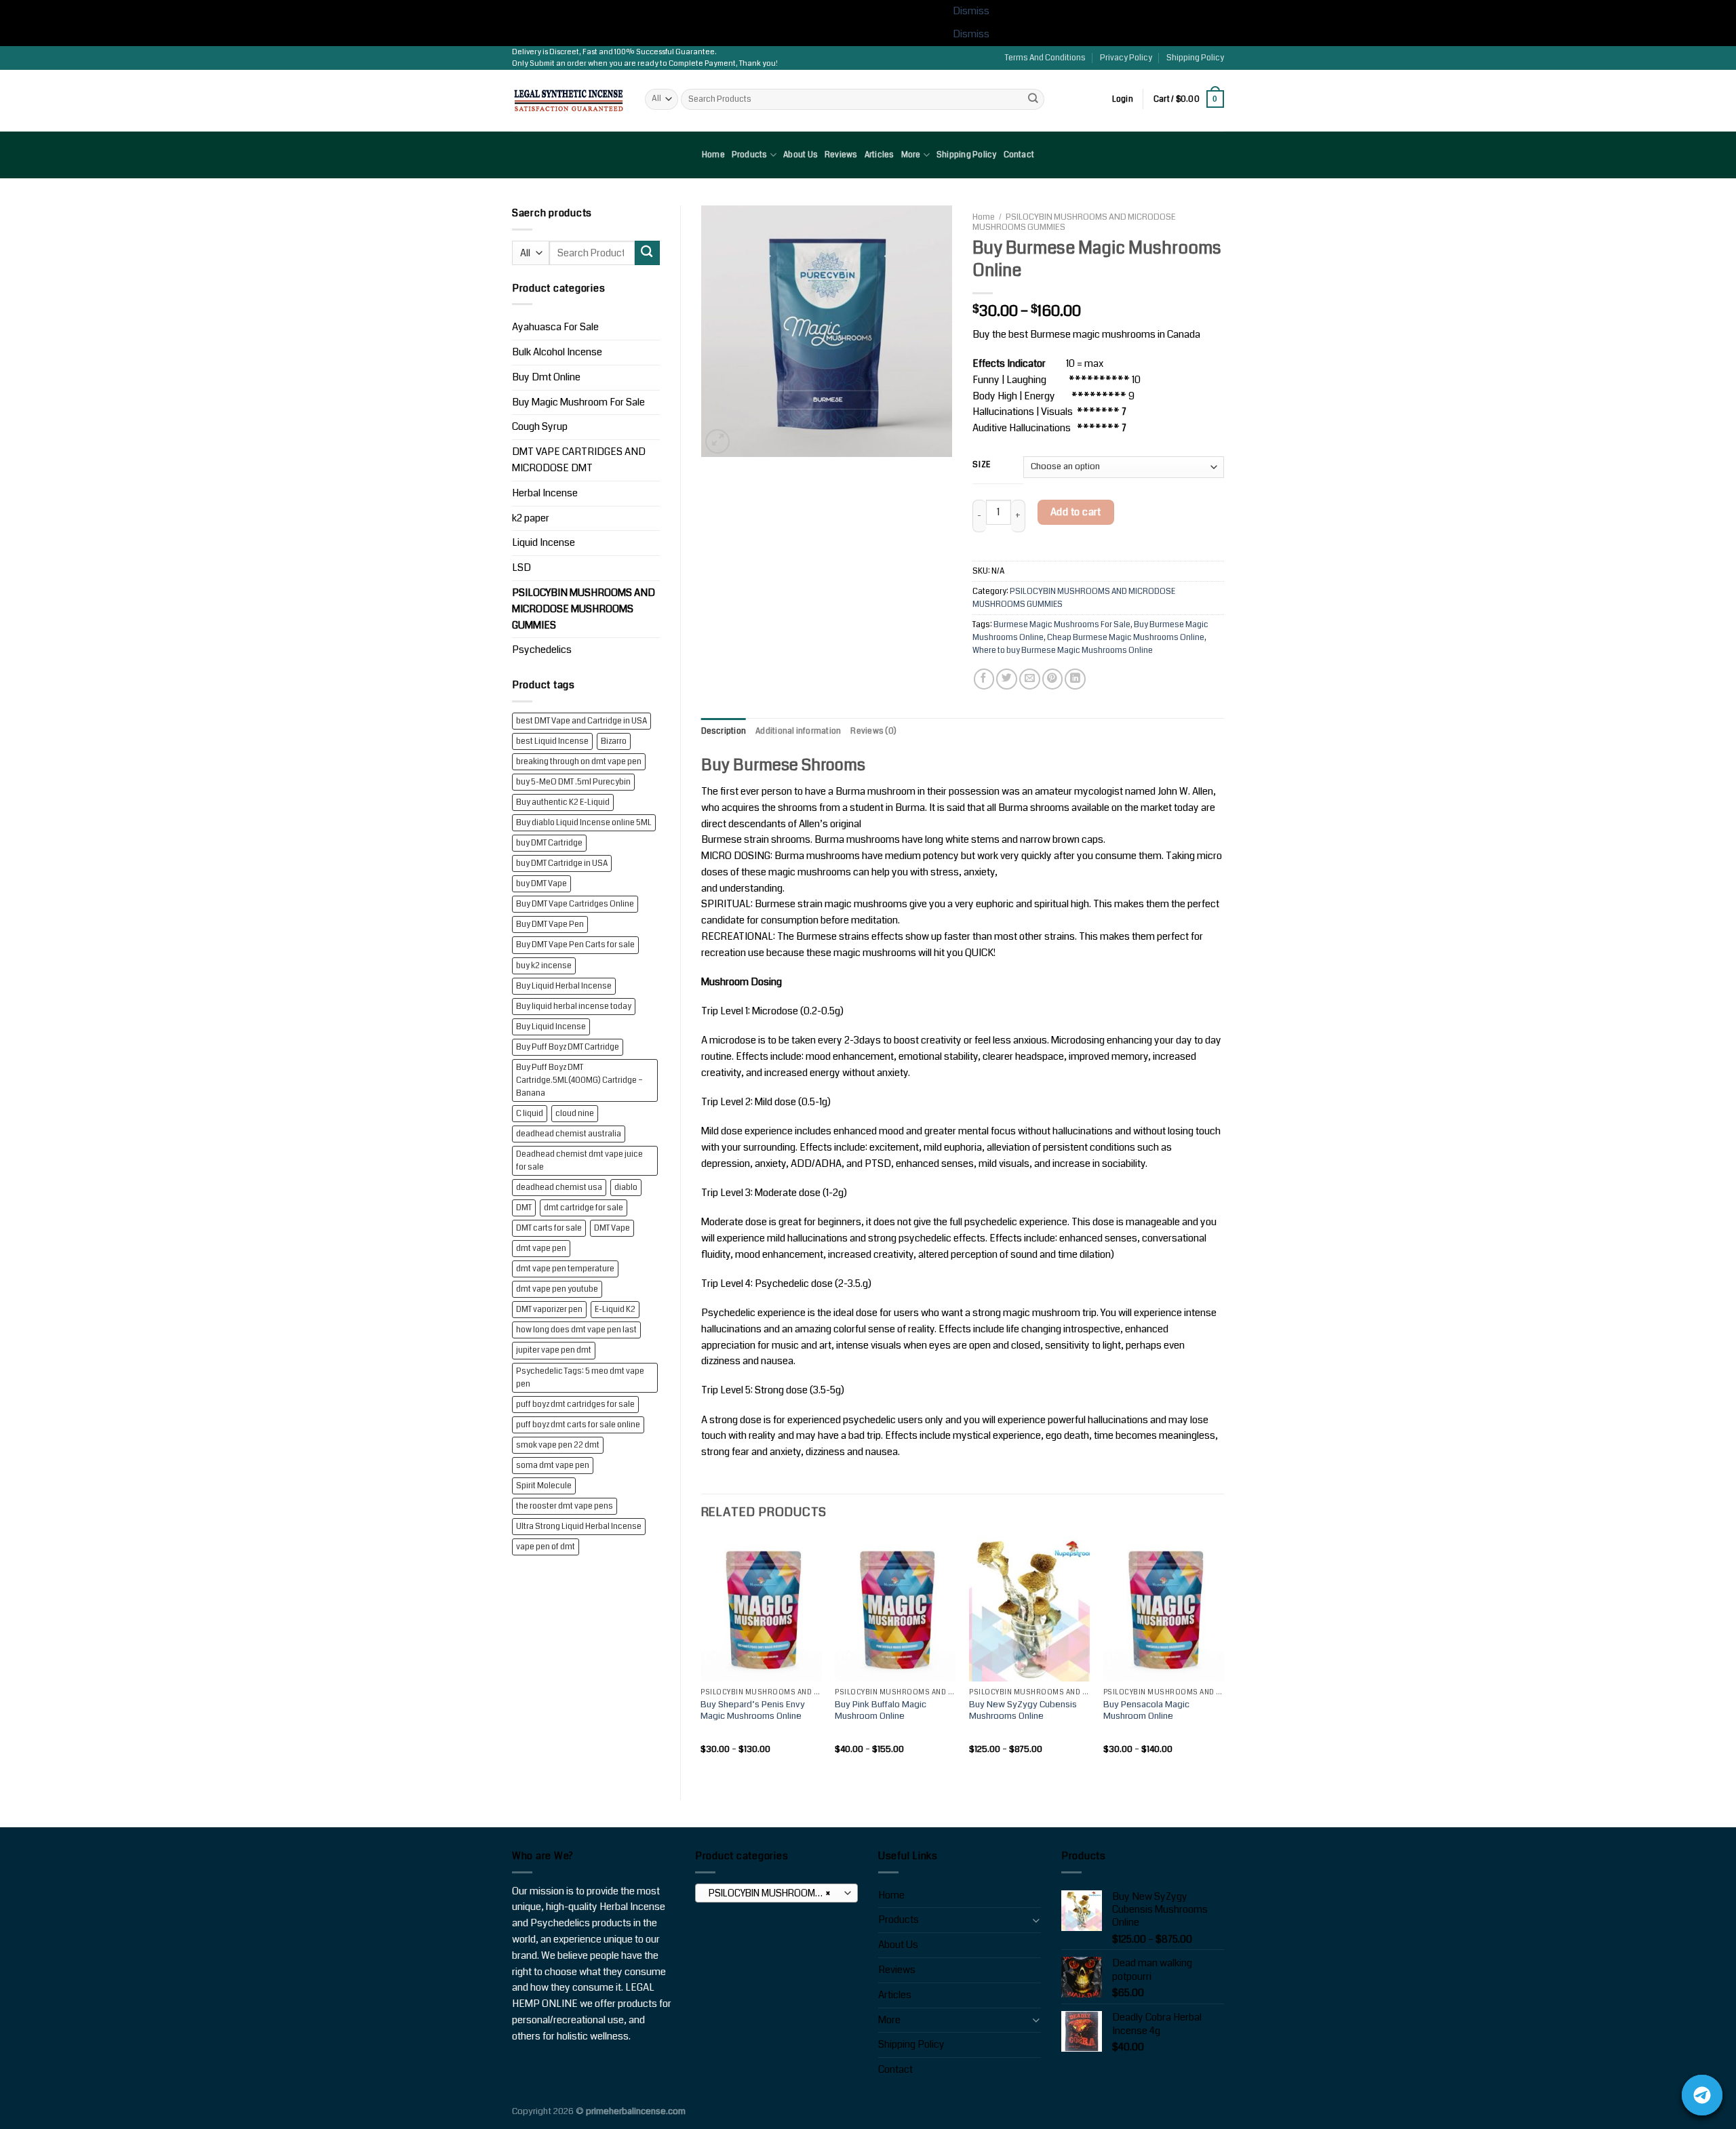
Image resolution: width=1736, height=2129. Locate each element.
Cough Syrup (540, 427)
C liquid (530, 1114)
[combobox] (776, 1893)
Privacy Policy (1126, 58)
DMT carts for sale (549, 1228)
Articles (880, 155)
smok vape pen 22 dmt (558, 1445)
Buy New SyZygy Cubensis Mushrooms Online (1023, 1710)
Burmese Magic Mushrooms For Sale (1062, 625)
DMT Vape (612, 1228)
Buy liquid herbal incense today (574, 1007)
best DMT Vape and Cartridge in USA (581, 721)
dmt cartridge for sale (584, 1208)
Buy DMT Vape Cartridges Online (575, 904)
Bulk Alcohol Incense (557, 352)
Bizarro (614, 741)
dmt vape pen (541, 1249)
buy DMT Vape (541, 884)
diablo (626, 1188)
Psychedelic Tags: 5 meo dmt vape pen (580, 1378)
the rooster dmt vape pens (565, 1506)
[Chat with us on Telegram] (1702, 2095)
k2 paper (531, 518)
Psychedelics (542, 650)
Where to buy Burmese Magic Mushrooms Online (1063, 651)
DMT (524, 1208)
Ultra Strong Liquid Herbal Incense (579, 1527)
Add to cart (1076, 512)
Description (724, 731)
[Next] (1223, 1657)
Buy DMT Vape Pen (550, 924)
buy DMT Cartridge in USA (562, 863)
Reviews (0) (873, 731)
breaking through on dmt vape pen (579, 762)
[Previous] (702, 1657)
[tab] (724, 731)
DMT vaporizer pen (549, 1310)
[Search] (1033, 99)
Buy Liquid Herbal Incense (564, 986)
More (911, 155)
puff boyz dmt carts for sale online (578, 1425)
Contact (1019, 155)
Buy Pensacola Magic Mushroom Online (1146, 1710)
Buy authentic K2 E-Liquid (563, 802)
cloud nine (575, 1114)
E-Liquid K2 (615, 1310)
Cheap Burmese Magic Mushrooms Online (1126, 638)
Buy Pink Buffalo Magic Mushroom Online (881, 1710)
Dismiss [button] (971, 11)
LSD (521, 568)
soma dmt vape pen (553, 1466)
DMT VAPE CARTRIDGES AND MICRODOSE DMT (579, 460)
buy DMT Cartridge (549, 843)
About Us (801, 155)
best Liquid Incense (552, 741)
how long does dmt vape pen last (576, 1330)
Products (750, 155)
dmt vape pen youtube (557, 1289)
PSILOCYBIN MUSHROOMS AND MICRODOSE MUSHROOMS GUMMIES (584, 609)
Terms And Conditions (1045, 58)
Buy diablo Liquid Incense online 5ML (584, 823)
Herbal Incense (545, 493)
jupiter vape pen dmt (554, 1350)
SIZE (982, 465)
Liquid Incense (544, 543)
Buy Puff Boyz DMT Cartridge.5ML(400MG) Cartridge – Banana (579, 1080)
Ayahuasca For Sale (555, 327)
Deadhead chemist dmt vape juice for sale (579, 1161)
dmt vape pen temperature (565, 1269)
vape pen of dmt (546, 1547)
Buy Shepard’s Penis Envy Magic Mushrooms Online (753, 1710)
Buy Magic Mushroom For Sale (578, 402)
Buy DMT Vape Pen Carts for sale (575, 945)
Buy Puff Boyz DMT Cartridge (568, 1047)
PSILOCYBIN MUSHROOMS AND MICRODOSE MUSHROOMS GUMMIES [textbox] (776, 1893)
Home (713, 155)
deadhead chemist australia (569, 1134)
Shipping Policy (1195, 58)
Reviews (841, 155)
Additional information (798, 731)
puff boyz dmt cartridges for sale (575, 1405)
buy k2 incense (544, 966)
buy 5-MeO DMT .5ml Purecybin (573, 782)
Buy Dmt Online (546, 377)
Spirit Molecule (544, 1486)
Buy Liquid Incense (551, 1027)
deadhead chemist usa (559, 1188)
